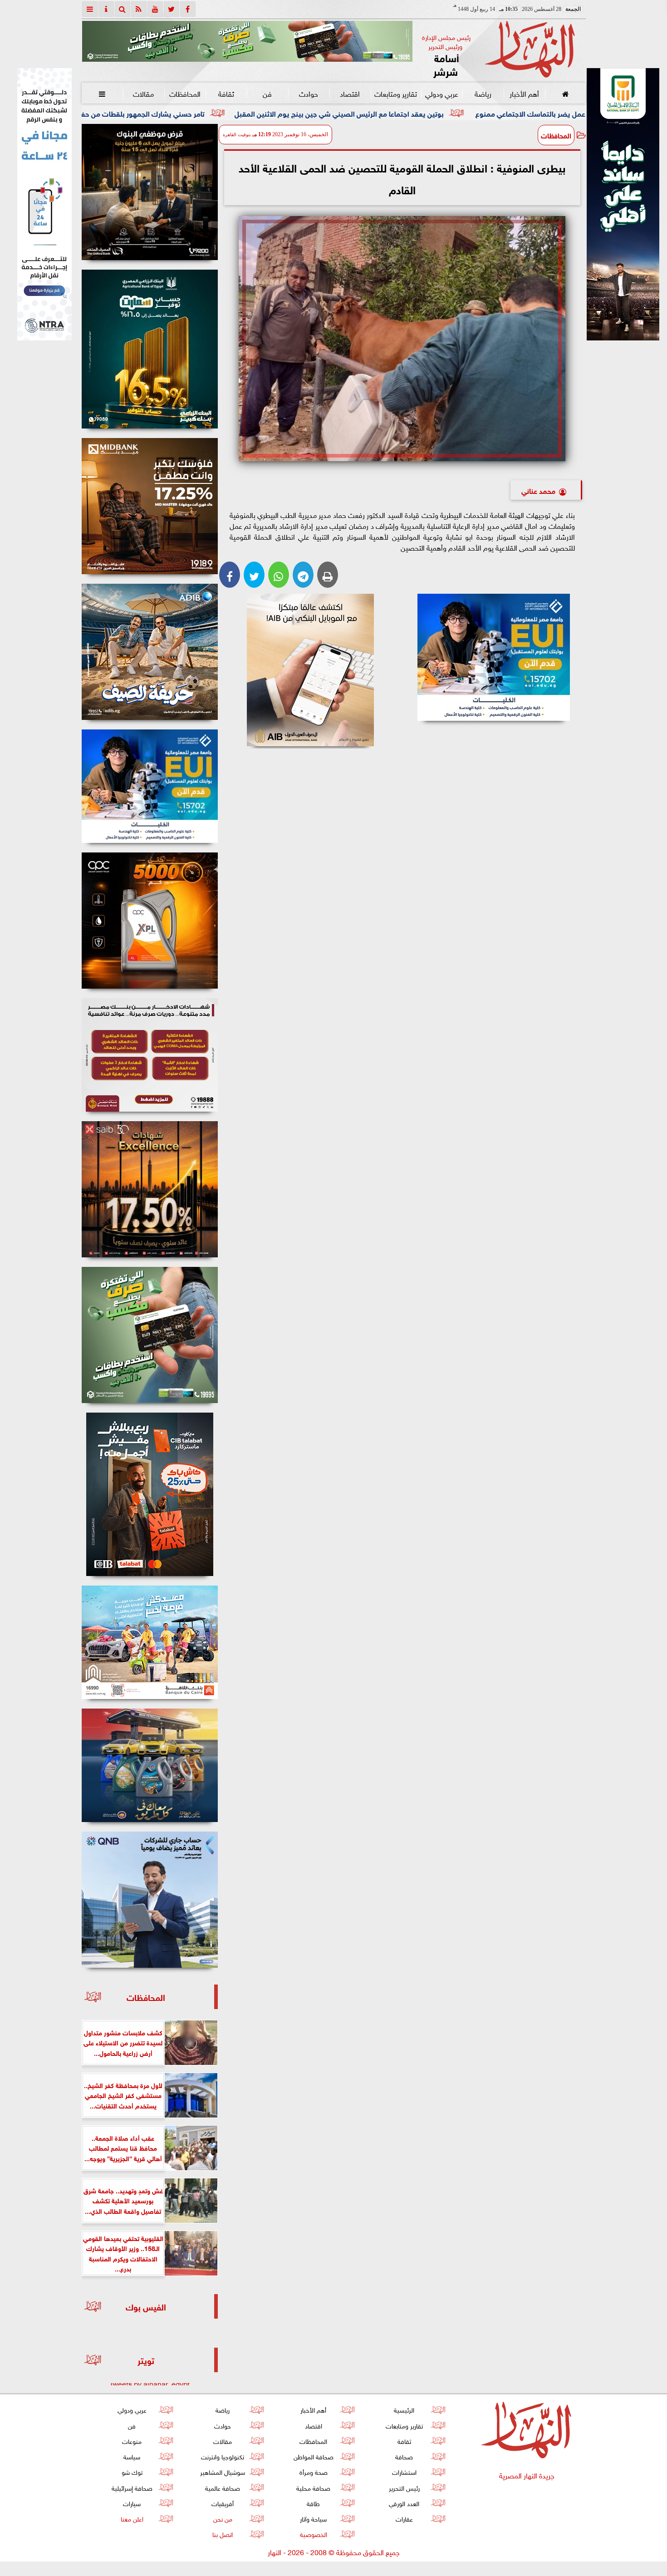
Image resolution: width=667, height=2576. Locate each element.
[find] (123, 9)
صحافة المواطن (313, 2456)
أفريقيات (223, 2503)
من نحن (222, 2518)
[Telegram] (303, 575)
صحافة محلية (313, 2487)
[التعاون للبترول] (150, 921)
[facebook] (188, 9)
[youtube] (155, 9)
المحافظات (184, 93)
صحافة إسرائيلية (132, 2487)
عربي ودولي (441, 93)
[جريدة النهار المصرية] (247, 41)
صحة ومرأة (313, 2471)
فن (267, 93)
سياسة (132, 2456)
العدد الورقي (404, 2503)
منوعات (132, 2441)
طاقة (313, 2503)
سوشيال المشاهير (223, 2471)
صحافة (404, 2456)
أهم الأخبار (524, 93)
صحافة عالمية (223, 2487)
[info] (106, 9)
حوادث (309, 93)
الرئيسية (404, 2409)
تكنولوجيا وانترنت (223, 2456)
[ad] (150, 192)
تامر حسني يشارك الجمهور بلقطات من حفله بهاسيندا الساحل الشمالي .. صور (251, 113)
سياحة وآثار (313, 2518)
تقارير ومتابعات (396, 93)
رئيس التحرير (404, 2487)
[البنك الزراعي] (494, 657)
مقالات (143, 93)
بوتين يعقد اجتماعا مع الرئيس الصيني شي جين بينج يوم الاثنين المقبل (499, 113)
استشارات (404, 2471)
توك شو (132, 2471)
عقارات (404, 2518)
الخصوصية (313, 2534)
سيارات (132, 2503)
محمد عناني (538, 490)
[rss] (139, 9)
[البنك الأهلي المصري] (44, 204)
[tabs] (90, 9)
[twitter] (172, 9)
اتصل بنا (223, 2534)
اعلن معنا (132, 2518)
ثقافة (226, 93)
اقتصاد (350, 93)
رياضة (483, 93)
